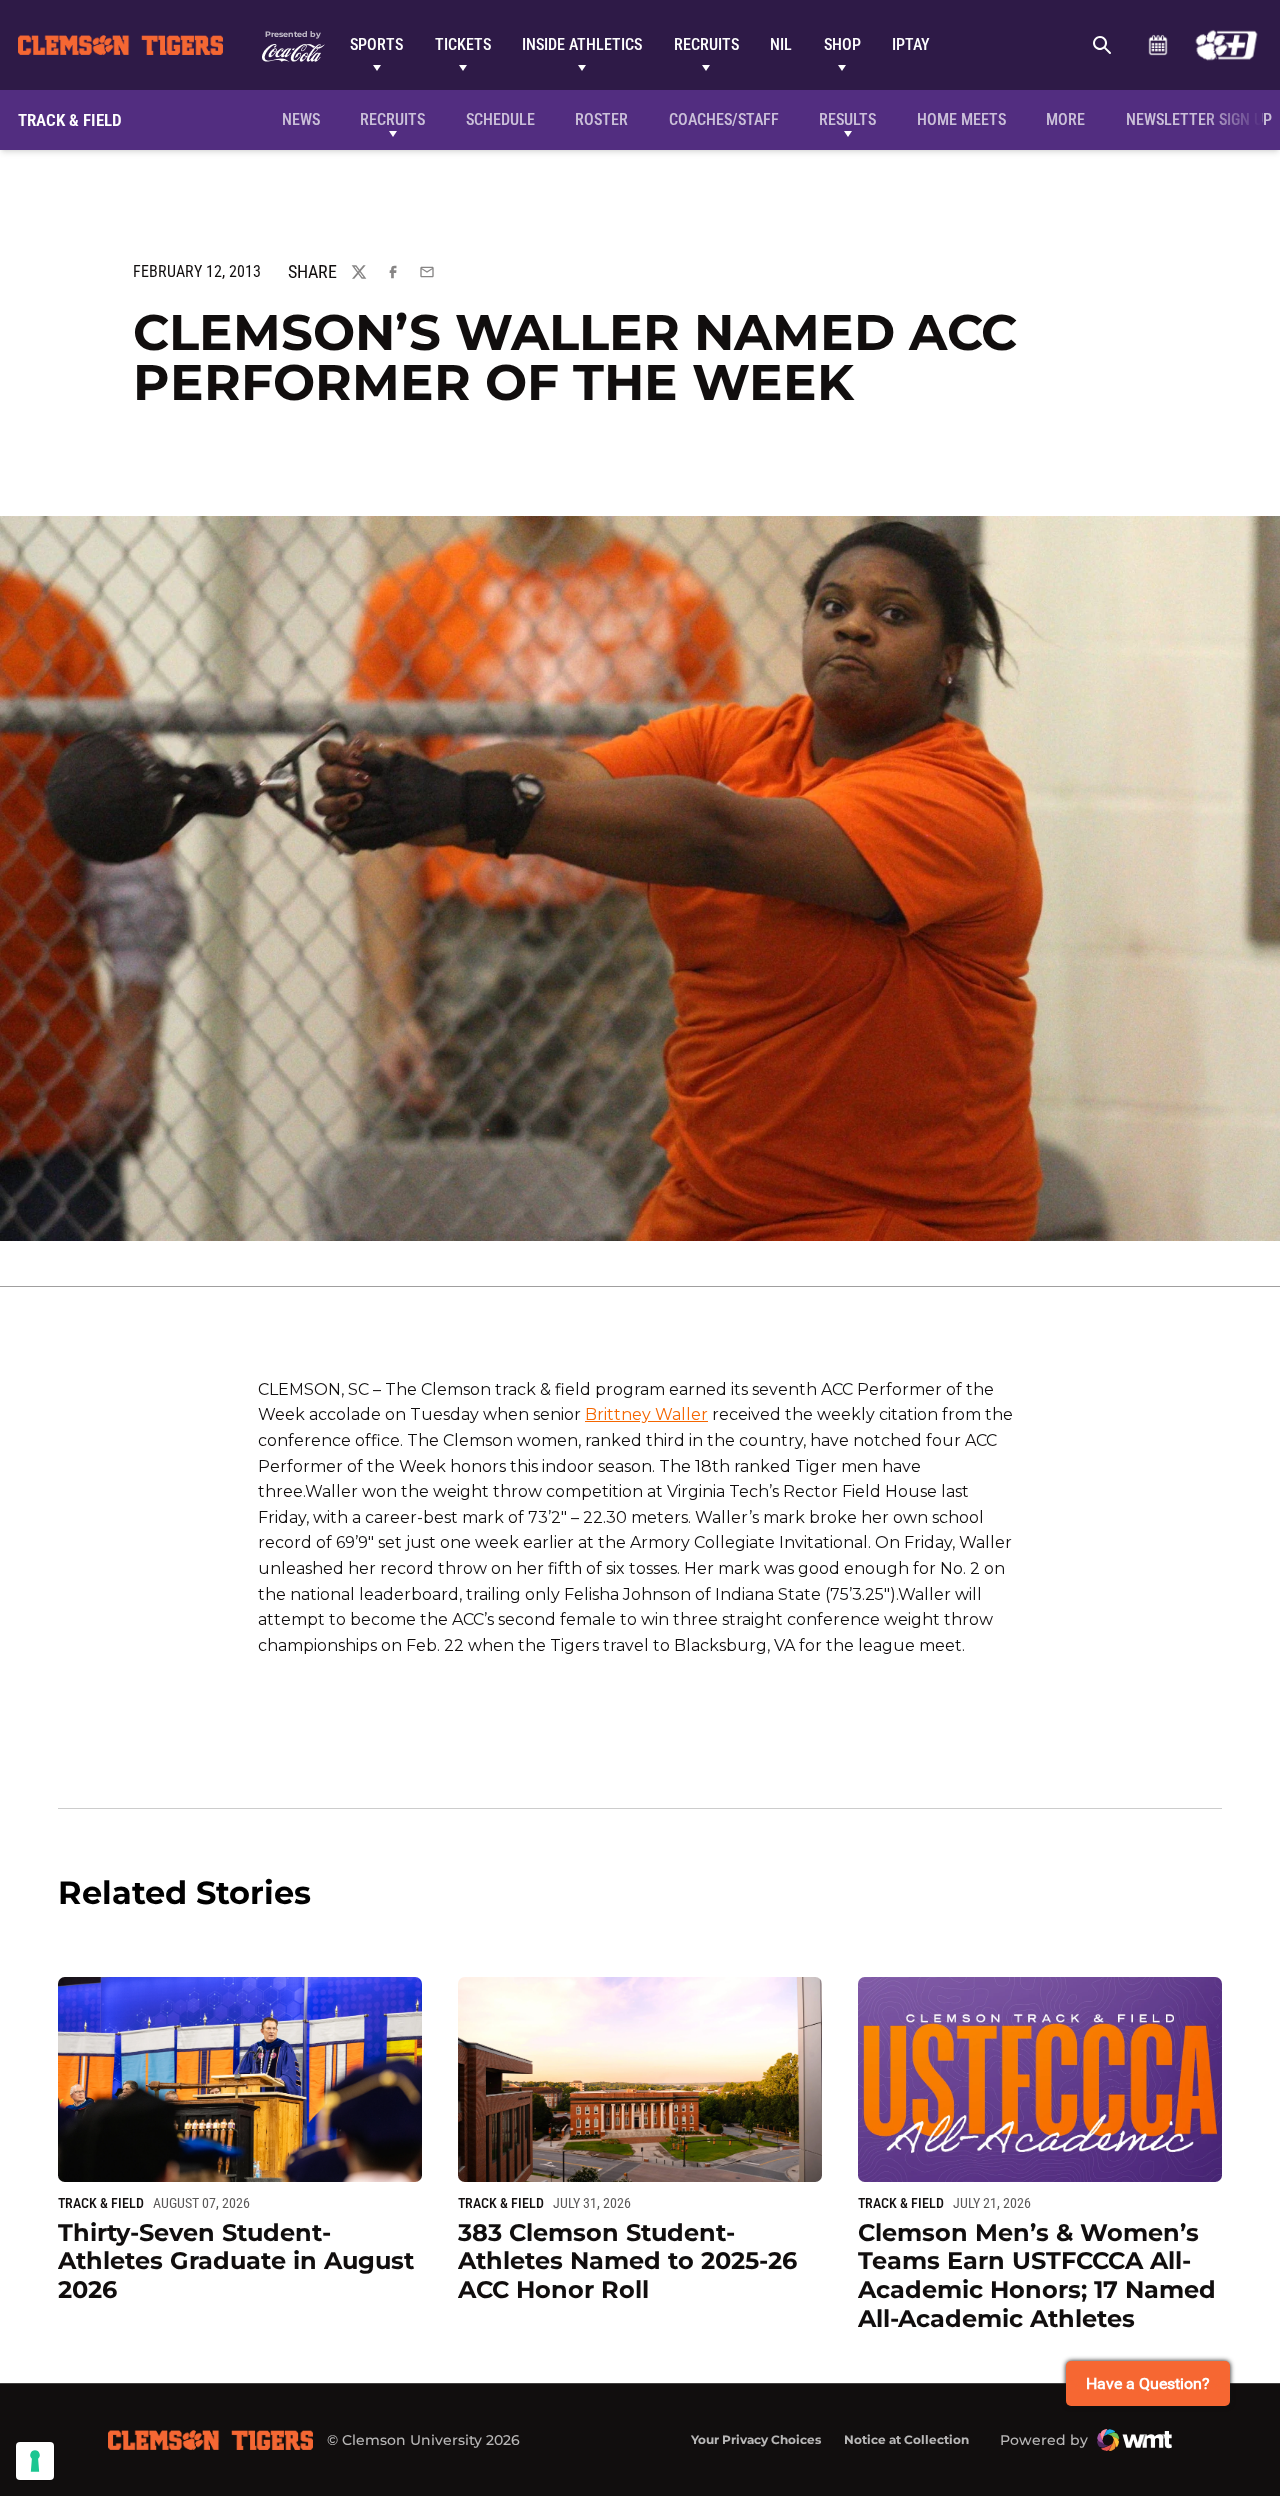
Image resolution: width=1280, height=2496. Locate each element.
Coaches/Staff (724, 119)
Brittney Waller (646, 1414)
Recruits (706, 44)
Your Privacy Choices (756, 2439)
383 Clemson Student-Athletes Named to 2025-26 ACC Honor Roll (627, 2261)
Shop (842, 44)
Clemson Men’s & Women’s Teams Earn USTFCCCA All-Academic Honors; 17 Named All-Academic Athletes (1037, 2275)
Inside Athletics (582, 44)
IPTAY (911, 44)
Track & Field (101, 2203)
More (1065, 119)
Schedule (1157, 45)
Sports (376, 44)
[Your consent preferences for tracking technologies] (35, 2461)
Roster (601, 119)
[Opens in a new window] (1226, 45)
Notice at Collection (906, 2439)
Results (847, 119)
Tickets (463, 44)
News (301, 119)
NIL (781, 44)
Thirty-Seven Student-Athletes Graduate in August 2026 (236, 2261)
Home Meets (961, 119)
